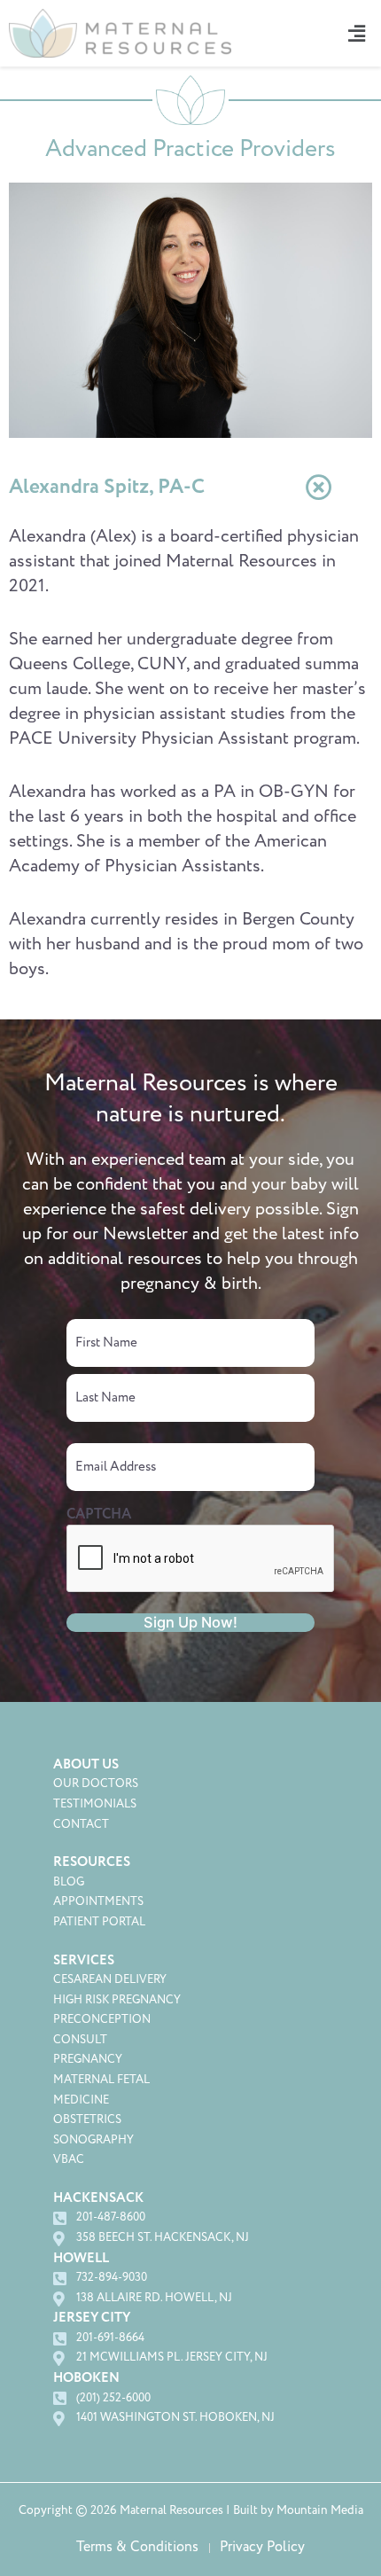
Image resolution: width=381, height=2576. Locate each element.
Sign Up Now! (190, 1622)
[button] (354, 33)
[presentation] (201, 1559)
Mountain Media (320, 2510)
